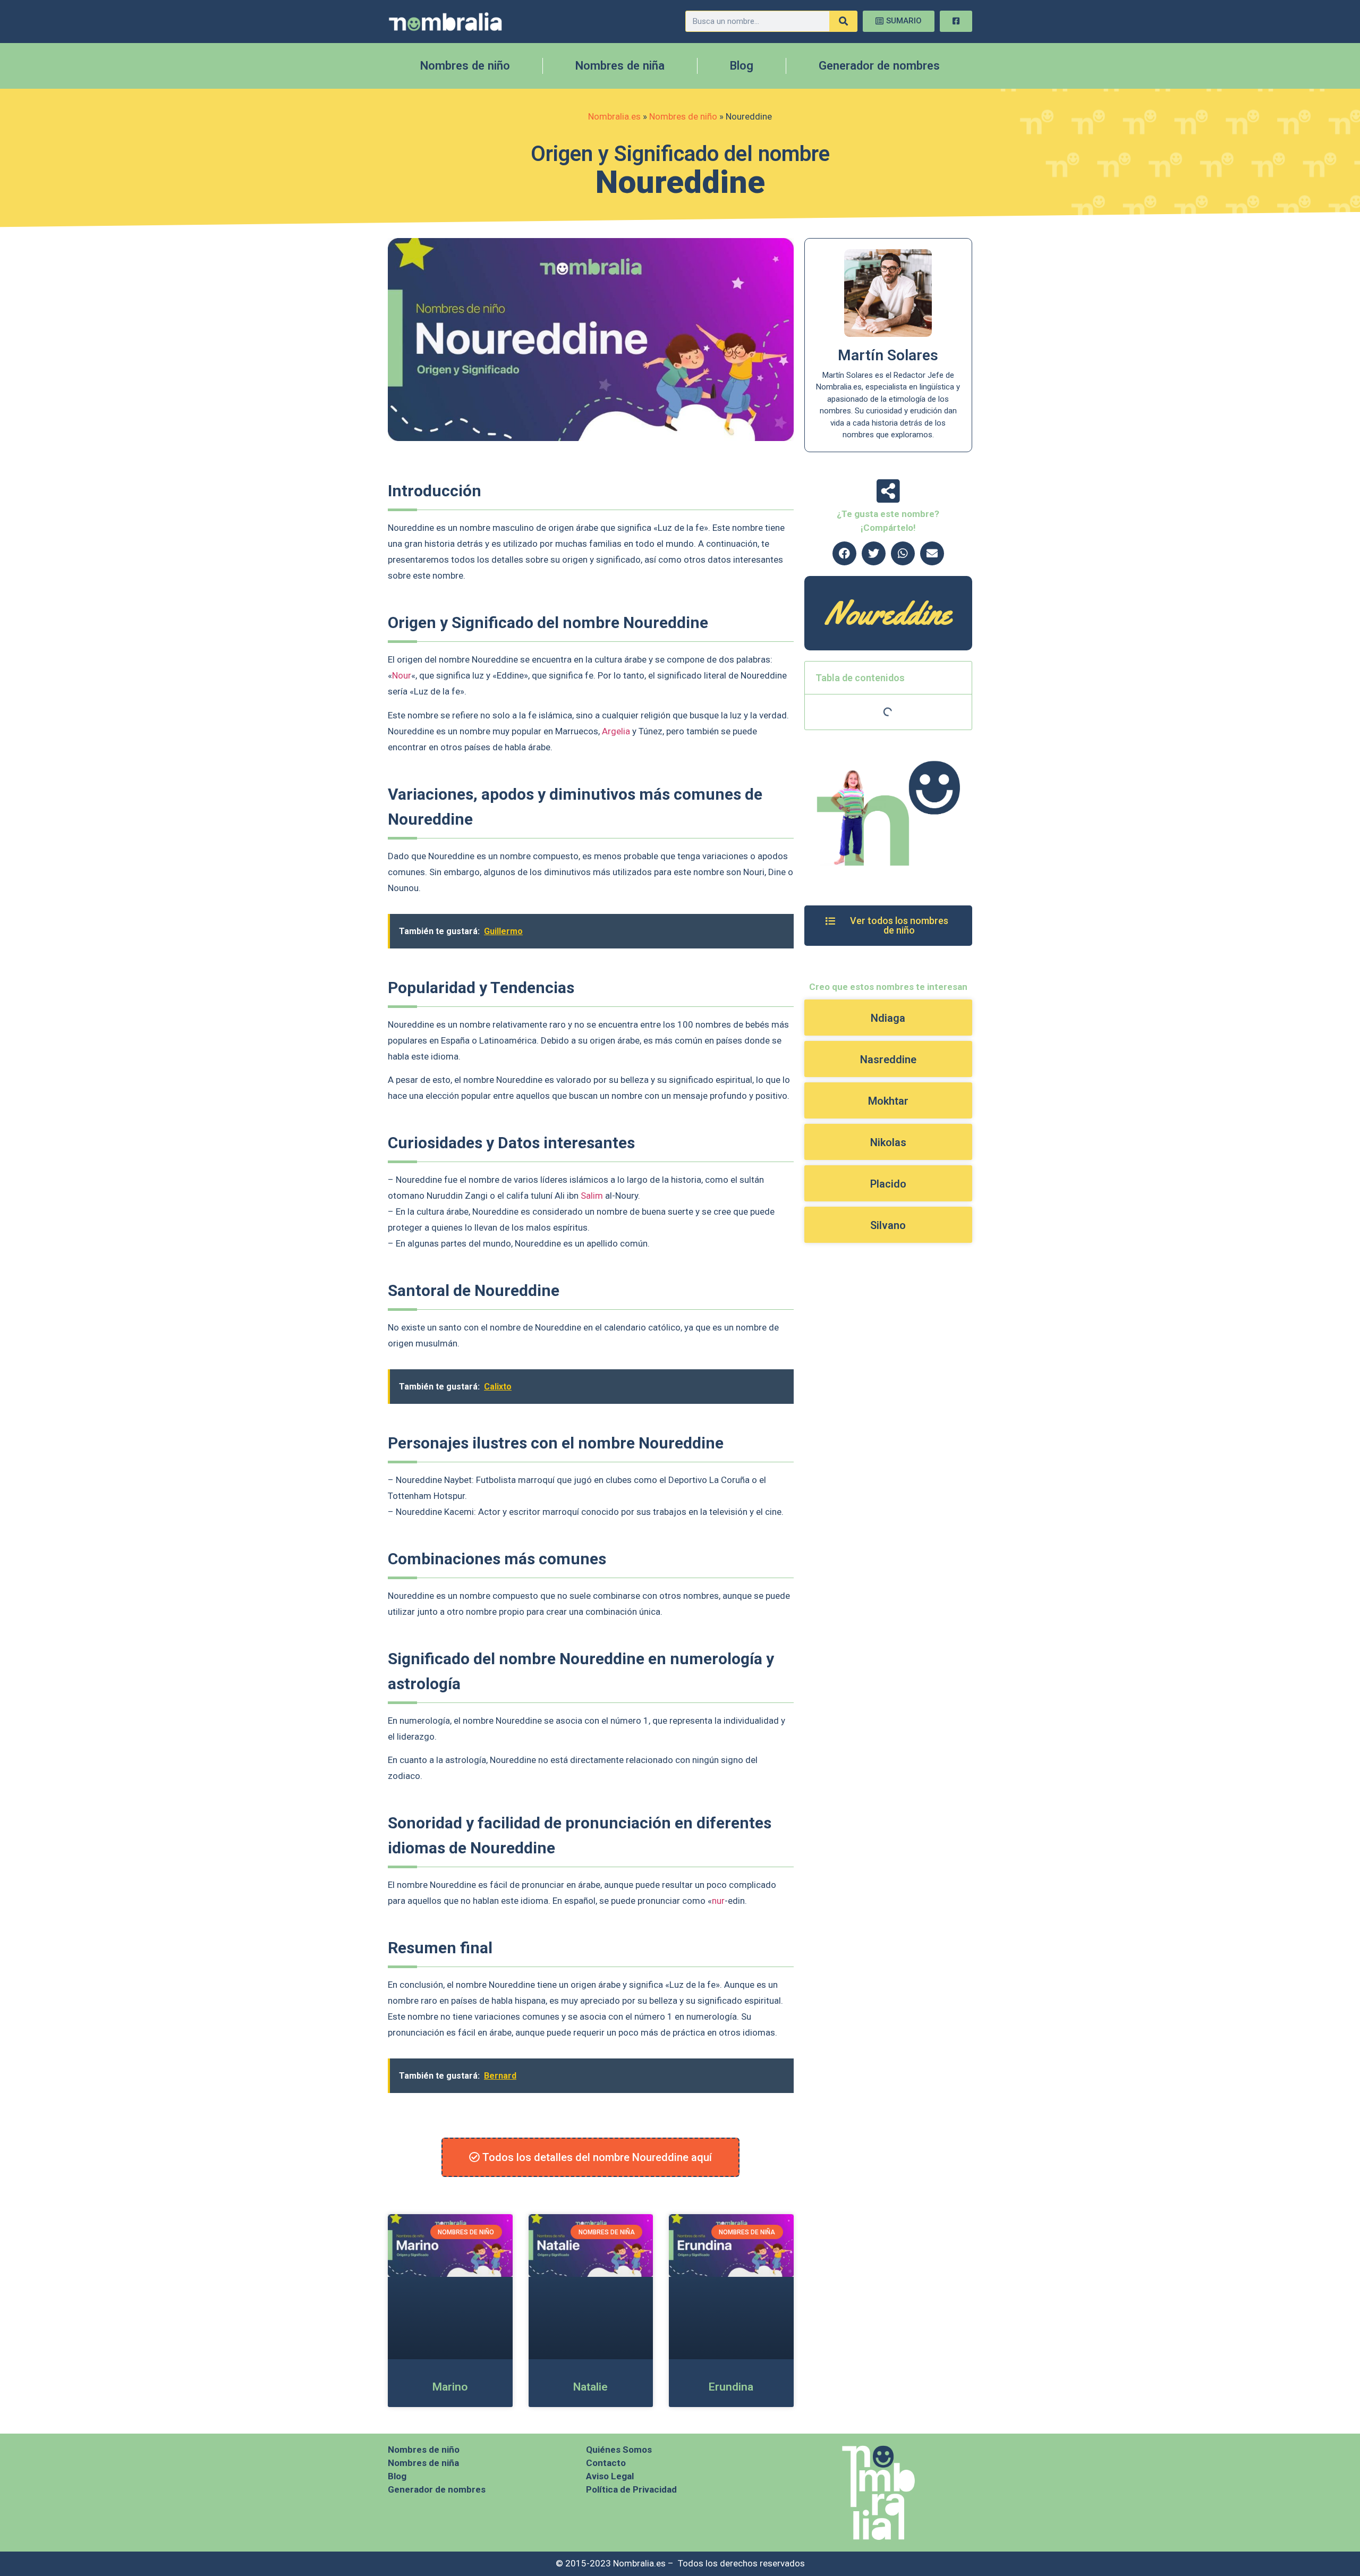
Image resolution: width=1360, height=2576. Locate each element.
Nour (402, 675)
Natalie (590, 2387)
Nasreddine (888, 1060)
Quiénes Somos (619, 2450)
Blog (742, 66)
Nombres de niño (465, 66)
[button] (844, 553)
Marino (450, 2387)
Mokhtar (888, 1101)
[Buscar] (843, 21)
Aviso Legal (610, 2476)
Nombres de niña (620, 66)
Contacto (606, 2463)
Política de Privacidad (631, 2489)
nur (718, 1901)
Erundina (731, 2387)
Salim (592, 1196)
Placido (888, 1184)
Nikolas (888, 1142)
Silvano (888, 1225)
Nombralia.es (614, 116)
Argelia (616, 731)
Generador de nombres (879, 66)
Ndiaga (888, 1018)
